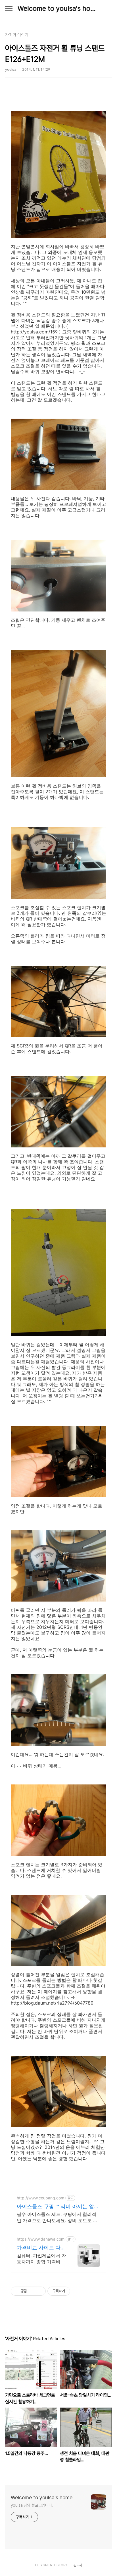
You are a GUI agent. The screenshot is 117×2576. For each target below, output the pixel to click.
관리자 (78, 2565)
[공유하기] (32, 2291)
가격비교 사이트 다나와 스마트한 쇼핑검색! (41, 2248)
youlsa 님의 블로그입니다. (32, 2505)
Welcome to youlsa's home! (58, 8)
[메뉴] (9, 9)
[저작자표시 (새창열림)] (73, 2291)
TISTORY (60, 2565)
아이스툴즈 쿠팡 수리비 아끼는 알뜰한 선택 (58, 2207)
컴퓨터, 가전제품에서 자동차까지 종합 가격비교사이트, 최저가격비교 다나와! (41, 2259)
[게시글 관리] (39, 2291)
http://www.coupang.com (40, 2198)
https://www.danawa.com (41, 2239)
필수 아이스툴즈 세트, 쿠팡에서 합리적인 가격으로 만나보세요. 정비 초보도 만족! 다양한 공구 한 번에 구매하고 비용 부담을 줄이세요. (57, 2217)
